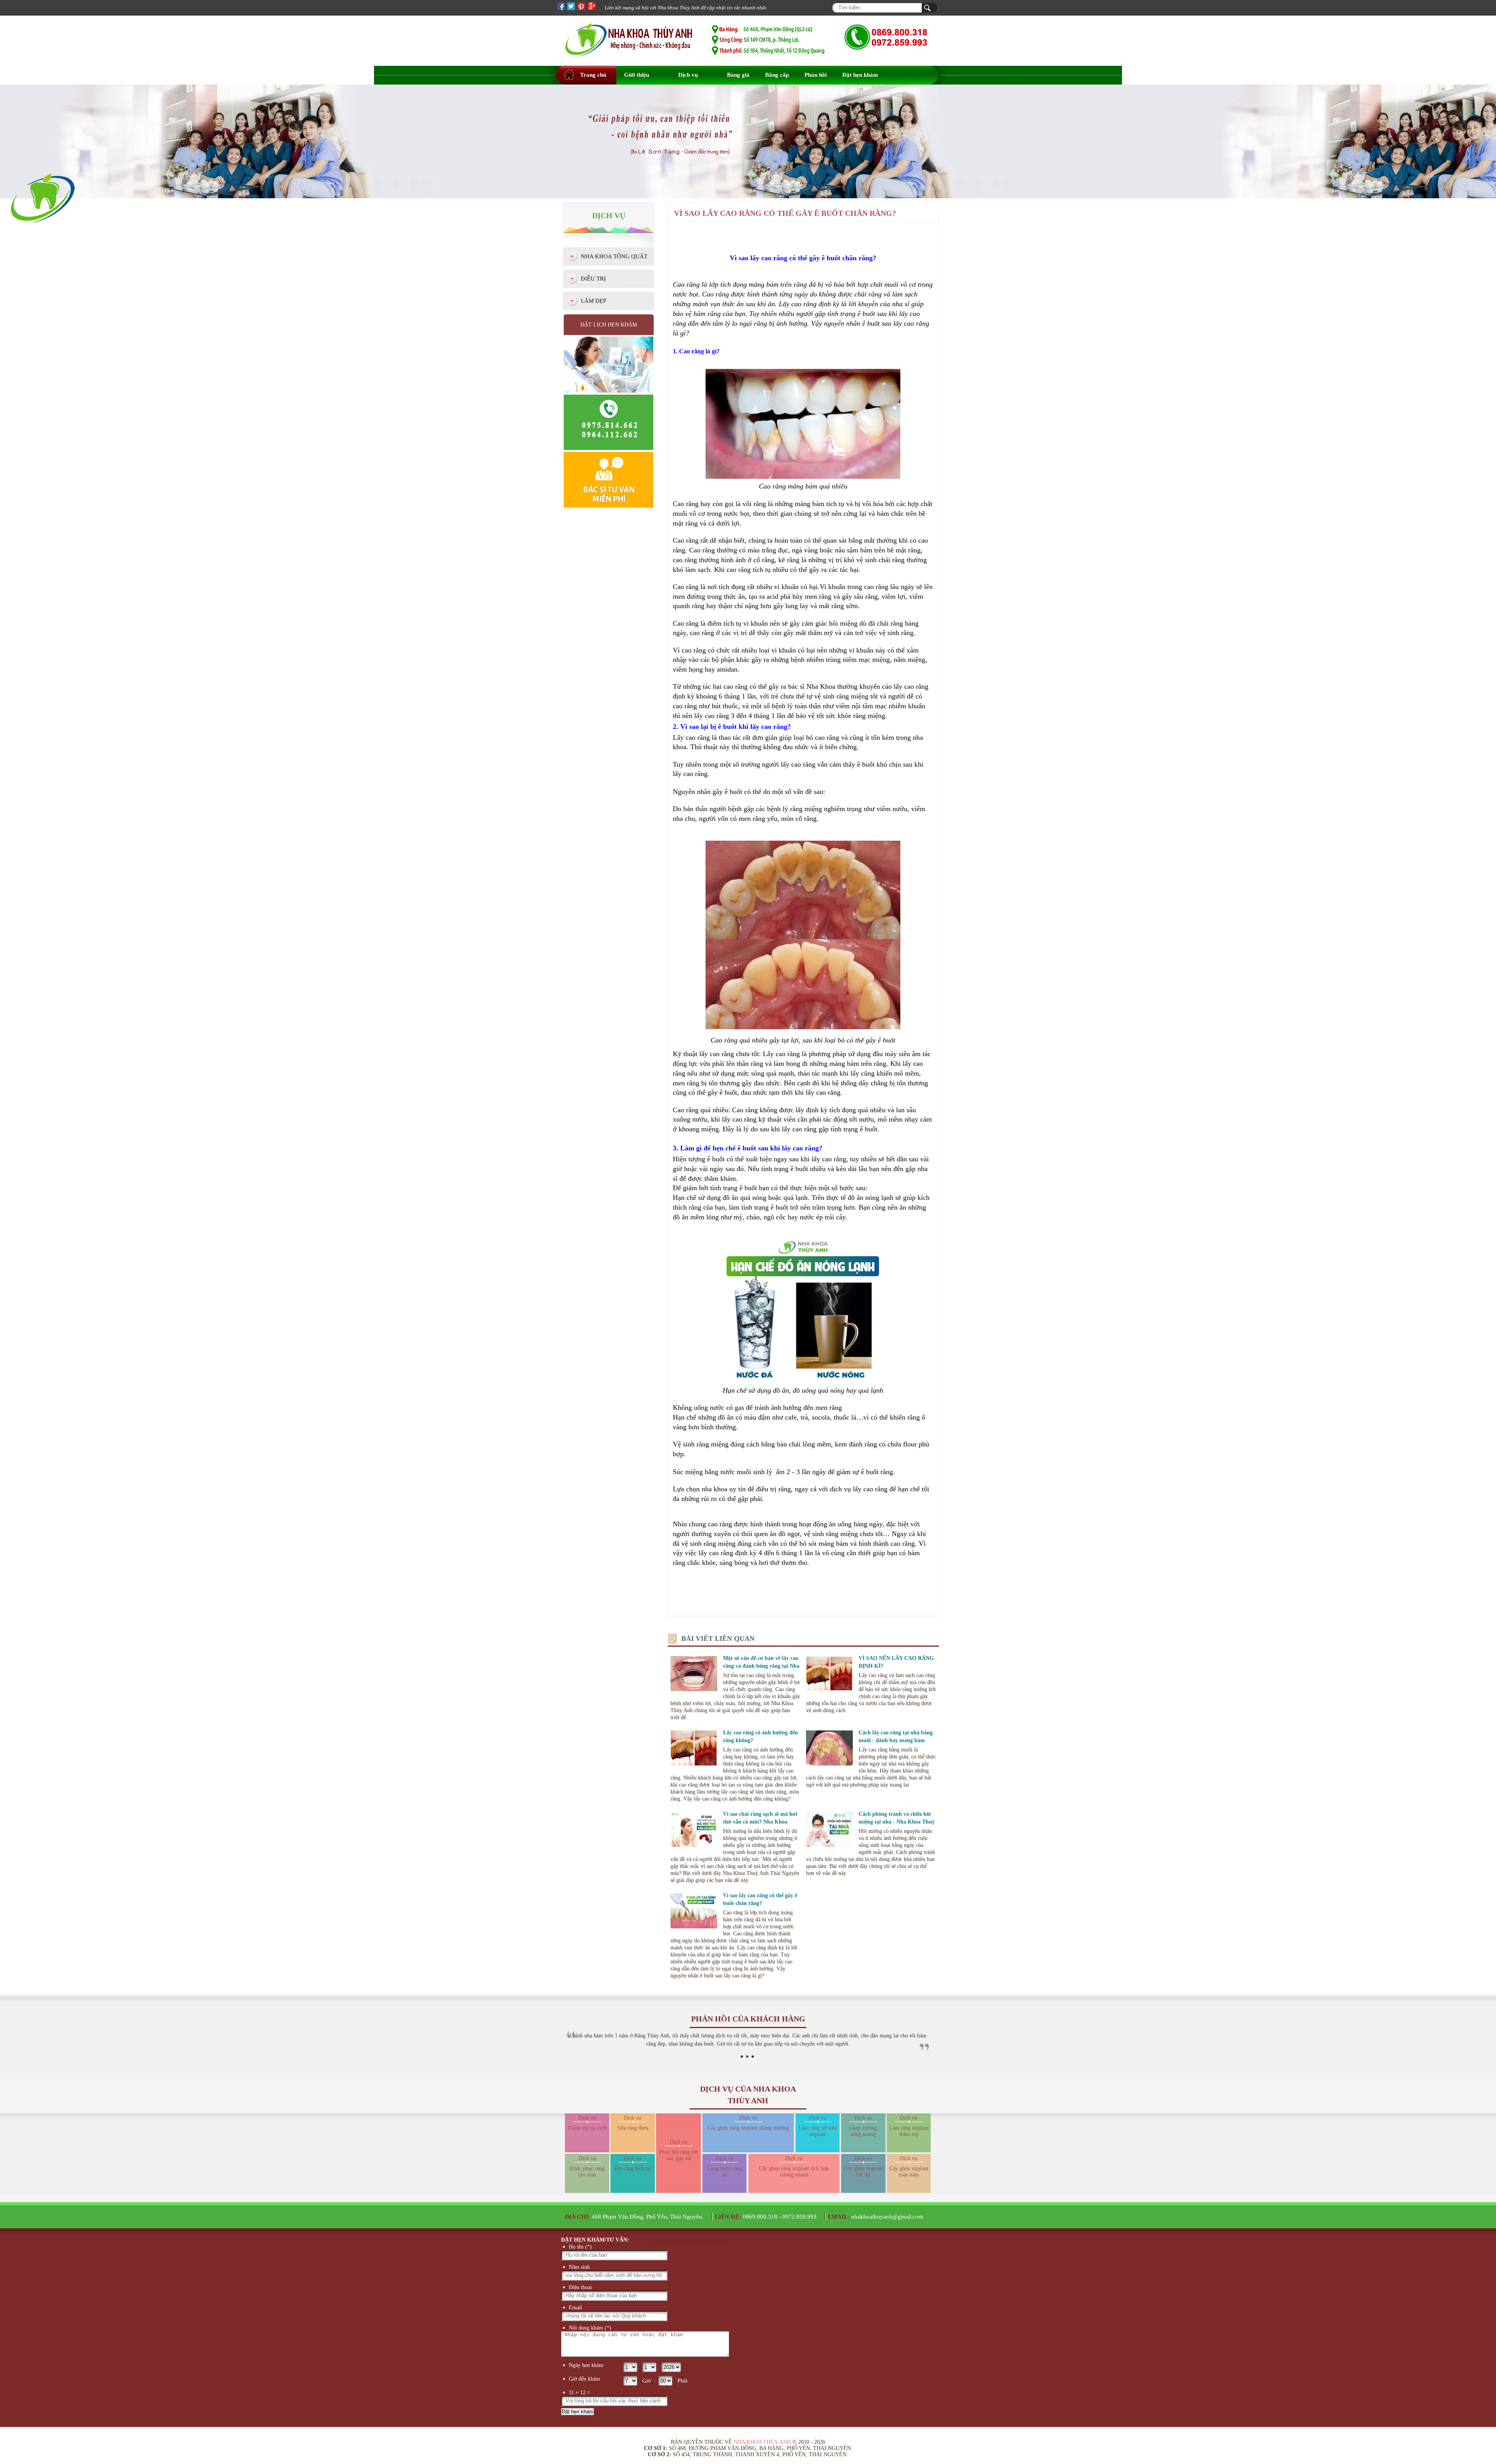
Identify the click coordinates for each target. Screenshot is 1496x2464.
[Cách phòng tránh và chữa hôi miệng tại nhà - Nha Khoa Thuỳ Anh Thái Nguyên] (829, 1831)
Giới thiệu (637, 75)
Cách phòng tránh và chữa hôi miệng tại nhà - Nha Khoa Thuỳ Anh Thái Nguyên (897, 1822)
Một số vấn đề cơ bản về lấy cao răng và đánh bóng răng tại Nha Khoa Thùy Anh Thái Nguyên (761, 1666)
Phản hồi (816, 75)
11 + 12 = (580, 2393)
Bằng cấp (777, 75)
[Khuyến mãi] (43, 242)
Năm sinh (579, 2267)
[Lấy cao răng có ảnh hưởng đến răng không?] (694, 1749)
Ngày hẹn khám (586, 2365)
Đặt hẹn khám (860, 75)
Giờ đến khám (584, 2379)
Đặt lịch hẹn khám (609, 325)
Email (575, 2308)
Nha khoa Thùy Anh (762, 2442)
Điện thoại (580, 2287)
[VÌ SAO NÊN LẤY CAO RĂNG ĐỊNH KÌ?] (829, 1675)
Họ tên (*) (580, 2247)
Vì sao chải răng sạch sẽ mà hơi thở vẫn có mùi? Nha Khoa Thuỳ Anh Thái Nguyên (760, 1822)
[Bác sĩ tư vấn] (609, 507)
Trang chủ (593, 75)
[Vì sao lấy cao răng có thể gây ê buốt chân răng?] (694, 1912)
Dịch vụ (688, 75)
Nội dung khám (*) (590, 2328)
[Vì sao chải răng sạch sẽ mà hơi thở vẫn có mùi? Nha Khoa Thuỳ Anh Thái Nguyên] (694, 1831)
